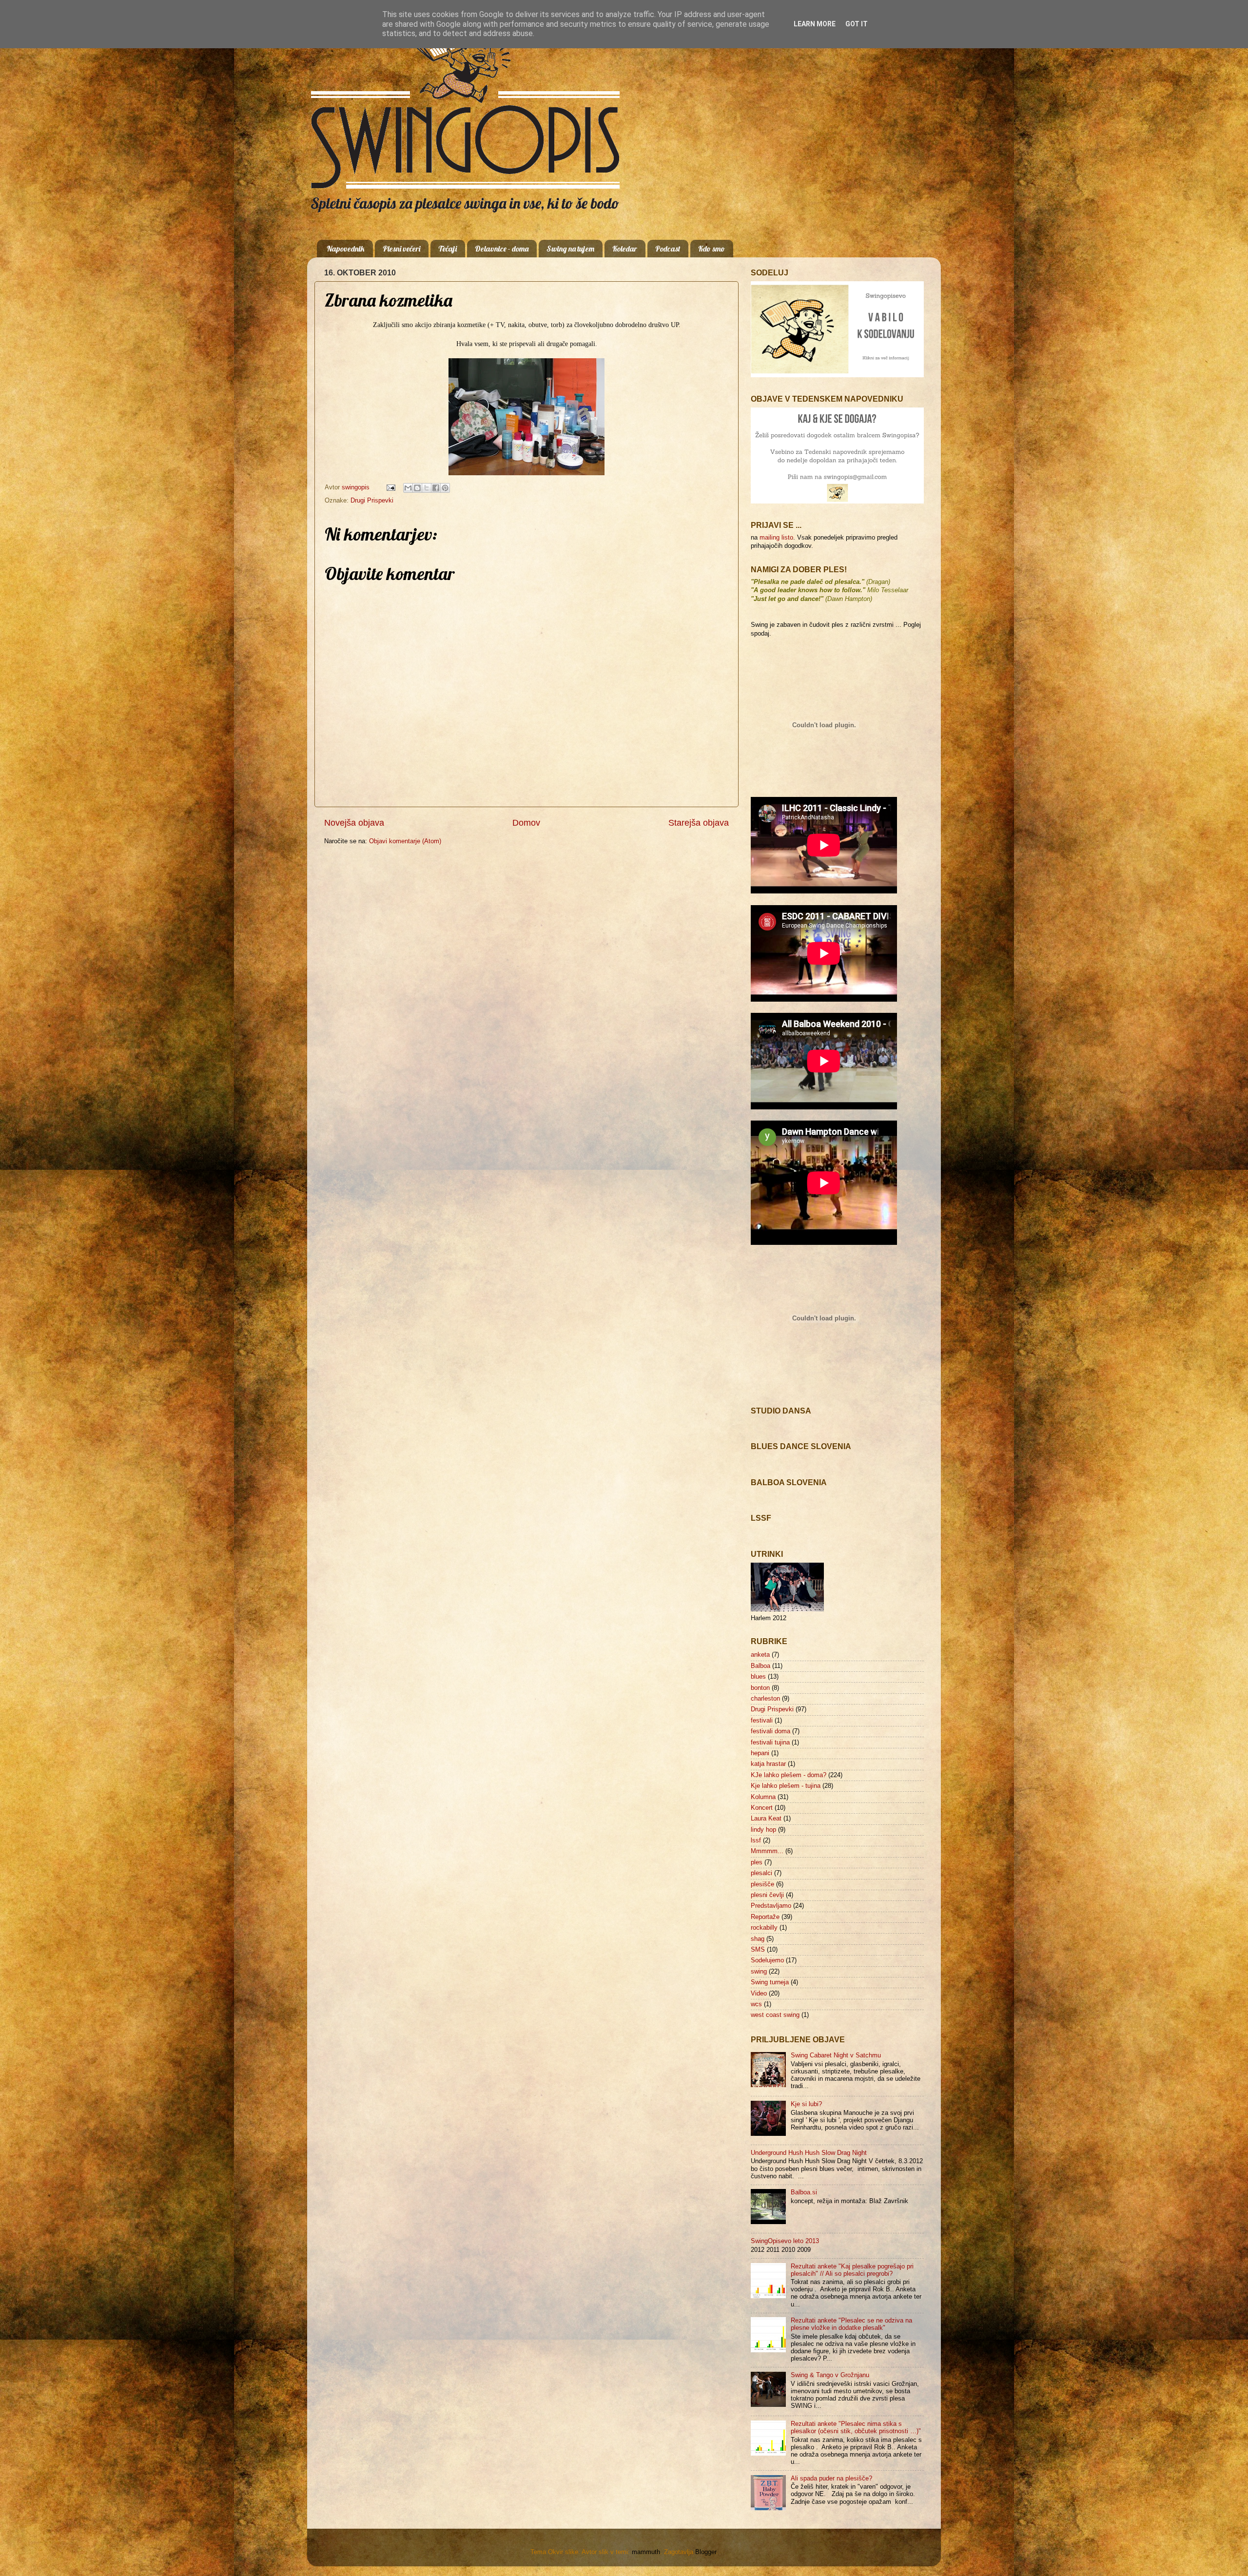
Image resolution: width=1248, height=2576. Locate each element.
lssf (756, 1840)
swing (759, 1972)
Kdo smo (712, 249)
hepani (760, 1753)
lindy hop (763, 1830)
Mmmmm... (767, 1851)
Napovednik (346, 249)
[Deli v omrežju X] (427, 488)
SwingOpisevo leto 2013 (785, 2241)
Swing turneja (770, 1982)
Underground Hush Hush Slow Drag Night (809, 2153)
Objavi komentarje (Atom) (405, 841)
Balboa (760, 1666)
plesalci (761, 1873)
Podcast (668, 249)
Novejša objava (354, 823)
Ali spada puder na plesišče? (831, 2479)
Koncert (762, 1808)
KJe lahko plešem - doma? (789, 1775)
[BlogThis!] (417, 488)
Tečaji (448, 249)
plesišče (762, 1884)
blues (758, 1677)
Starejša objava (699, 823)
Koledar (625, 249)
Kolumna (763, 1797)
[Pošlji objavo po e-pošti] (408, 488)
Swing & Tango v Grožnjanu (830, 2375)
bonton (760, 1688)
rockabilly (764, 1928)
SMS (758, 1950)
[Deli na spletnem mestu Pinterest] (445, 488)
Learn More (815, 24)
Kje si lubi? (806, 2104)
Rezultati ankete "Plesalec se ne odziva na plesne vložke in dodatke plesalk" (851, 2324)
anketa (760, 1655)
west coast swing (775, 2015)
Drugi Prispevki (372, 501)
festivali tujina (770, 1743)
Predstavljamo (771, 1906)
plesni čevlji (767, 1895)
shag (758, 1939)
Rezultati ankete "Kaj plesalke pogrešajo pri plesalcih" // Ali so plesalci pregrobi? (852, 2270)
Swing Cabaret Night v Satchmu (836, 2055)
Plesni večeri (401, 249)
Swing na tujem (570, 249)
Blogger (706, 2552)
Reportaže (765, 1917)
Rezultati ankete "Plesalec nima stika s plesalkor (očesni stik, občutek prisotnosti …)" (856, 2428)
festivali (762, 1721)
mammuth (646, 2552)
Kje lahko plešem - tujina (786, 1786)
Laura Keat (766, 1819)
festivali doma (770, 1731)
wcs (756, 2004)
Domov (526, 823)
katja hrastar (768, 1764)
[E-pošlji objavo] (390, 487)
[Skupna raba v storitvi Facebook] (436, 488)
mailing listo (776, 538)
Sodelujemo (767, 1960)
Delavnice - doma (502, 249)
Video (759, 1994)
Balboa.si (804, 2192)
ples (757, 1862)
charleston (765, 1699)
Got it (857, 24)
